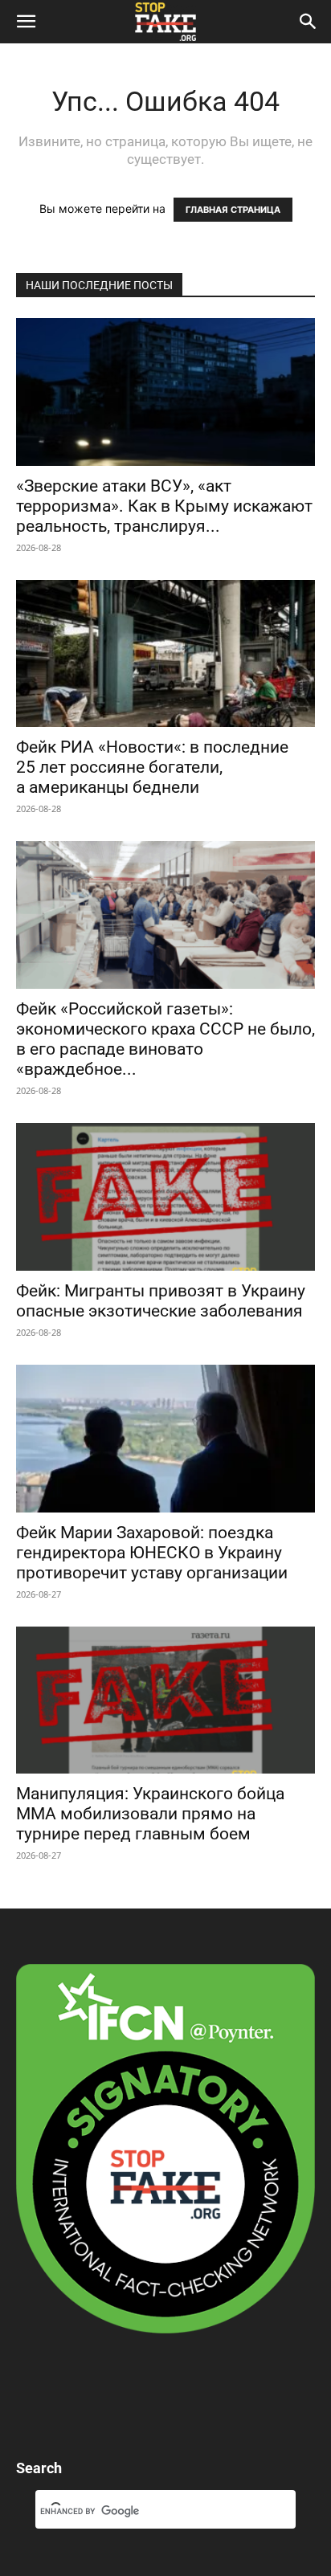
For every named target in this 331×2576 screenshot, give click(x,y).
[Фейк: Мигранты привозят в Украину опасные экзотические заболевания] (165, 1197)
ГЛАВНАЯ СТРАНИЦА (233, 210)
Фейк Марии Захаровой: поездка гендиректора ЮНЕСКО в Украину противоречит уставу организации (152, 1553)
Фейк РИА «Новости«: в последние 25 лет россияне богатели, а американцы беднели (152, 767)
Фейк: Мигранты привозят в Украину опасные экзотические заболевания (161, 1301)
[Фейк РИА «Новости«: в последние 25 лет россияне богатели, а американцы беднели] (165, 654)
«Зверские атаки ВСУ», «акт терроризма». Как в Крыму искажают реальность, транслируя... (164, 506)
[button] (26, 22)
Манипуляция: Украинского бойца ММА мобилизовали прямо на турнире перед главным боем (150, 1814)
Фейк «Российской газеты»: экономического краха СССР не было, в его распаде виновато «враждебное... (165, 1039)
